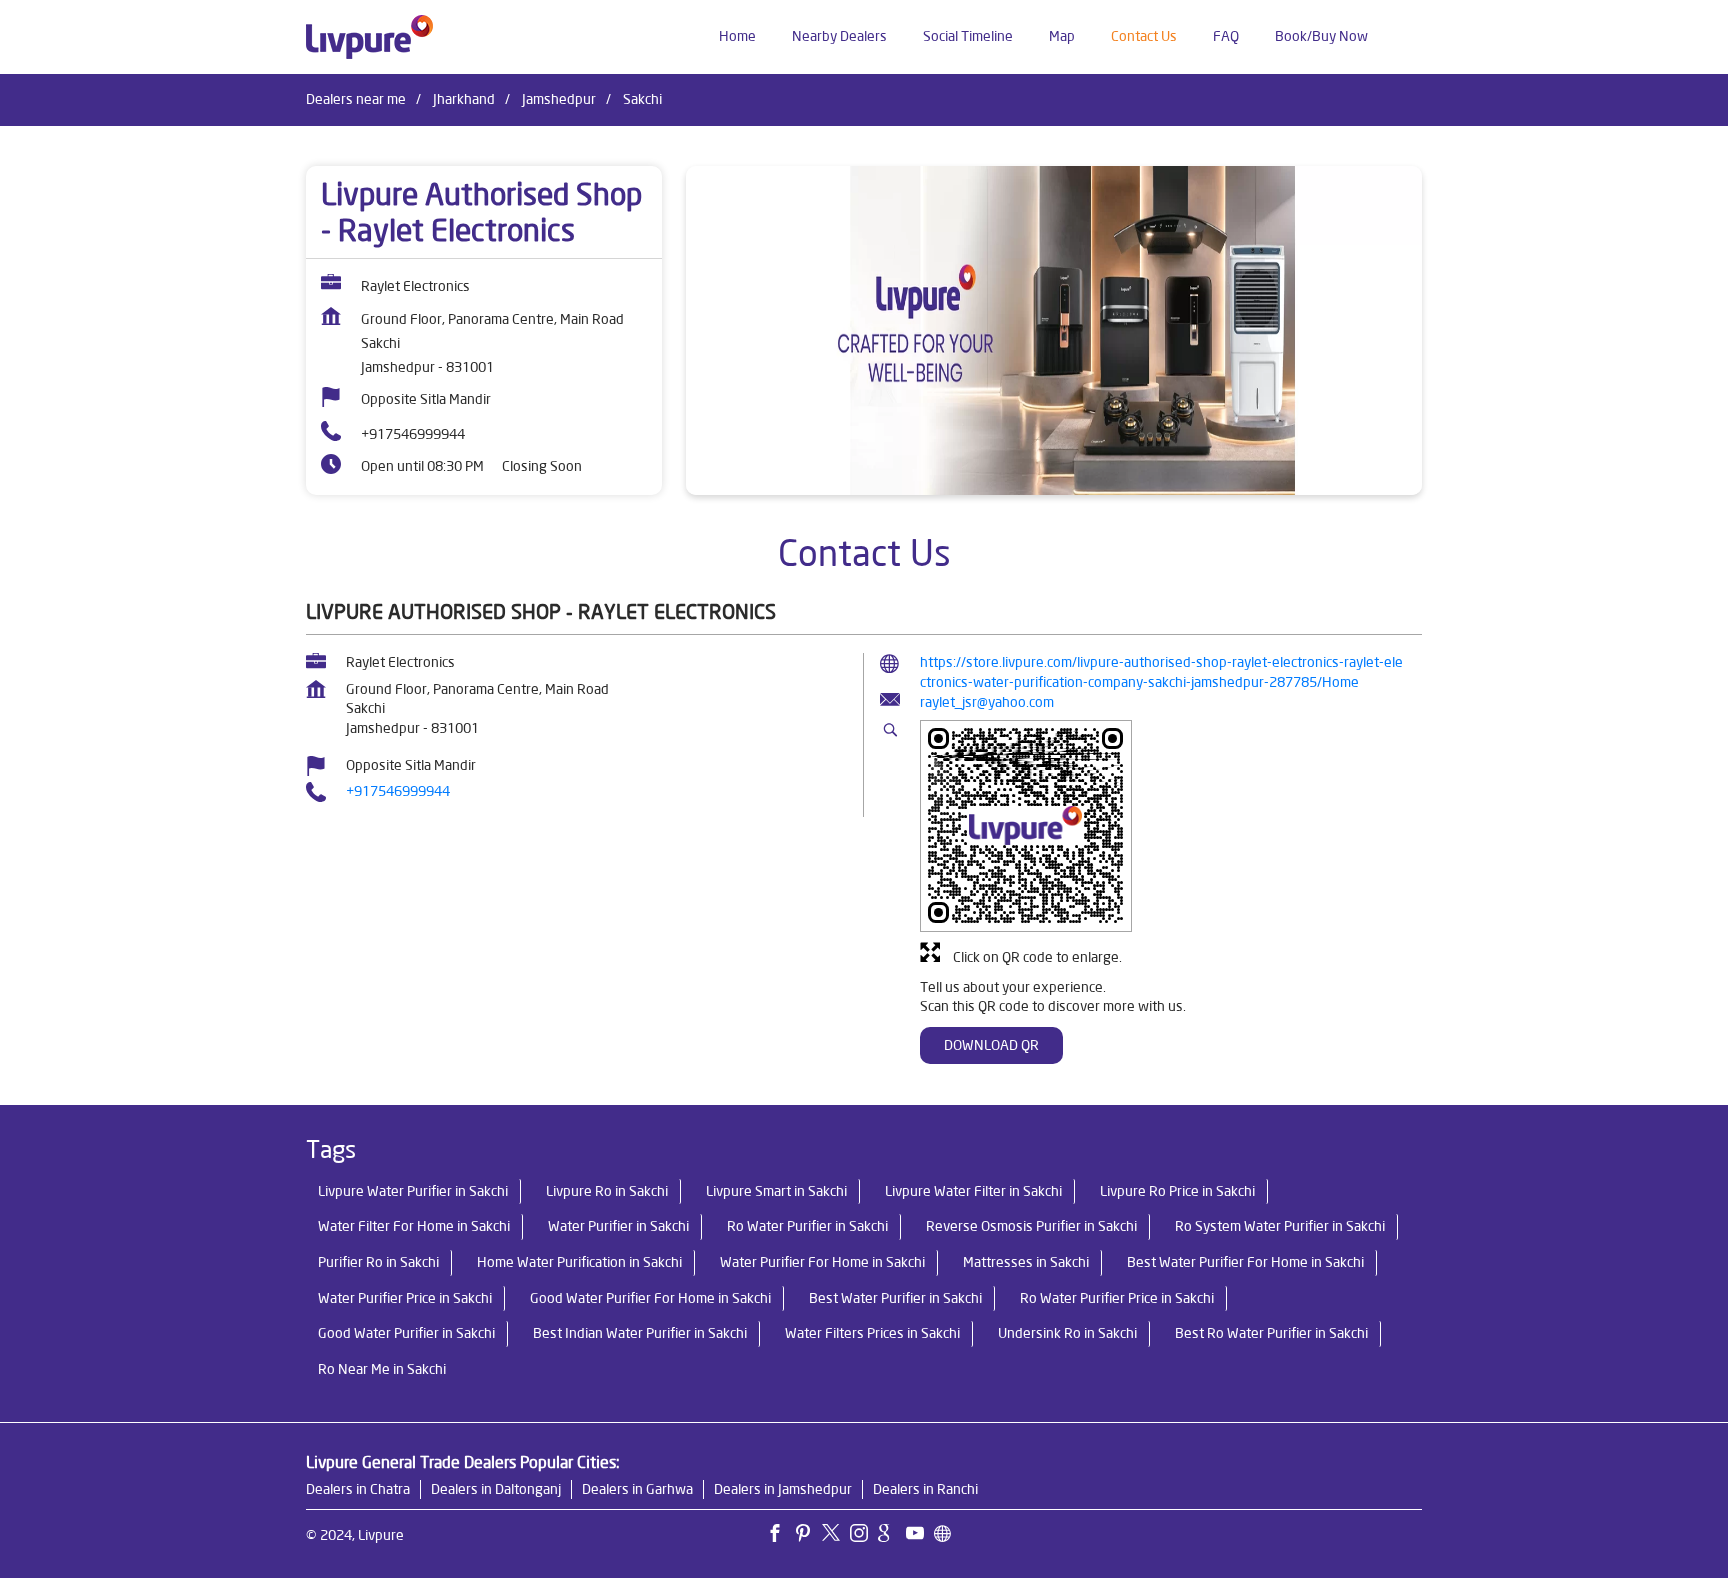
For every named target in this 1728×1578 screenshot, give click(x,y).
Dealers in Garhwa (637, 1489)
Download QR (991, 1045)
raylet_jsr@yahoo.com (987, 702)
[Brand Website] (948, 1536)
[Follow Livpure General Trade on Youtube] (920, 1536)
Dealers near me (356, 99)
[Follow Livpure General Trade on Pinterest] (808, 1536)
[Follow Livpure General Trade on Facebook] (780, 1536)
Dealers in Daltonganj (496, 1489)
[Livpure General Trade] (369, 37)
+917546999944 (413, 434)
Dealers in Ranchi (925, 1489)
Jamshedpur (559, 99)
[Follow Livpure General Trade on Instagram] (864, 1536)
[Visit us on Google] (892, 1536)
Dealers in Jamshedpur (783, 1489)
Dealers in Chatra (358, 1489)
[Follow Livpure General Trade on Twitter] (836, 1536)
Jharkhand (464, 99)
